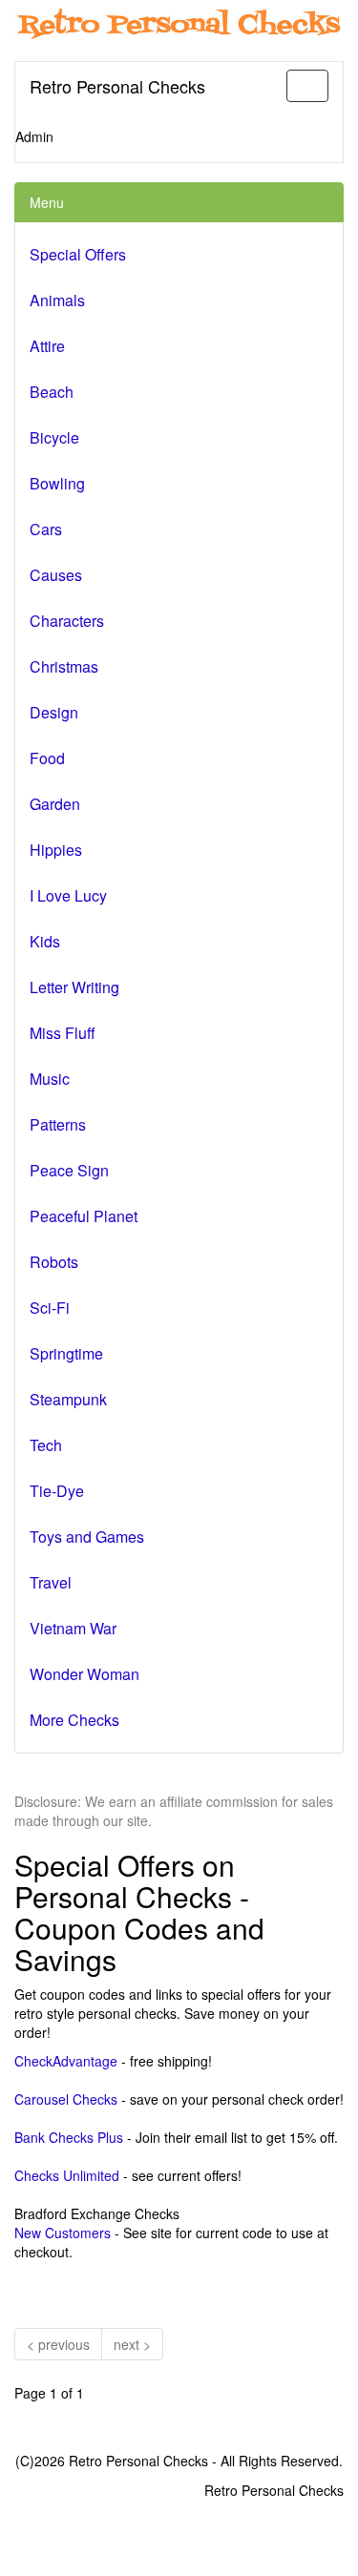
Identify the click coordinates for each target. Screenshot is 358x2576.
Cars (46, 529)
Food (47, 758)
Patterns (58, 1124)
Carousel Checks (66, 2099)
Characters (67, 621)
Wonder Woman (84, 1674)
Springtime (66, 1353)
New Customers (63, 2233)
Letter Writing (74, 987)
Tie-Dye (57, 1491)
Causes (56, 575)
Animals (57, 300)
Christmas (64, 666)
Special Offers (78, 254)
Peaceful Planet (84, 1216)
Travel (51, 1582)
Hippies (56, 850)
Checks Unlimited (67, 2175)
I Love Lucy (68, 895)
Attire (47, 346)
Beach (52, 392)
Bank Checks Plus (69, 2137)
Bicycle (54, 437)
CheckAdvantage (66, 2061)
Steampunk (68, 1399)
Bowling (57, 483)
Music (50, 1079)
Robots (54, 1262)
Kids (45, 941)
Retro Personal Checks (117, 86)
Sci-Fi (50, 1308)
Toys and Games (87, 1537)
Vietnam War (73, 1628)
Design (54, 712)
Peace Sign (69, 1170)
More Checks (74, 1720)
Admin (34, 136)
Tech (46, 1445)
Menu (47, 202)
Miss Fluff (63, 1033)
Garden (55, 804)
